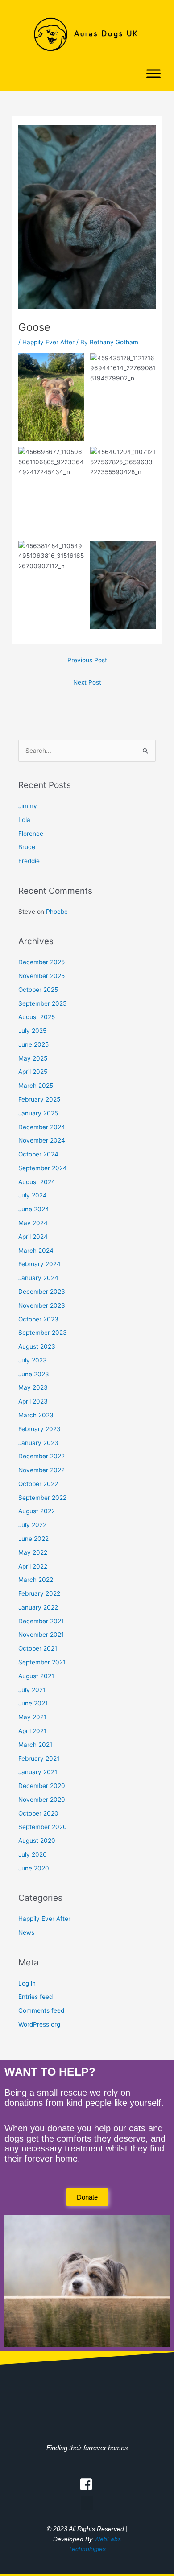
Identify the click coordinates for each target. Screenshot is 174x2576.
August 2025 (37, 1017)
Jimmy (28, 806)
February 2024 (39, 1264)
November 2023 (42, 1305)
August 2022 (37, 1511)
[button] (87, 2503)
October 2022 (38, 1484)
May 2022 (33, 1552)
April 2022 (33, 1566)
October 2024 (38, 1154)
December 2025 (41, 962)
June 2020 (34, 1868)
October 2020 (38, 1813)
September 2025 (42, 1003)
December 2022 (41, 1456)
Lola (24, 820)
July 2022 (32, 1525)
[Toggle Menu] (153, 74)
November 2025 (41, 976)
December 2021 (41, 1621)
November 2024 (42, 1140)
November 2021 (41, 1635)
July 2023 (33, 1360)
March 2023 (36, 1415)
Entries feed (35, 1997)
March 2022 (36, 1580)
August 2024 (37, 1182)
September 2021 (42, 1662)
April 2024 (33, 1237)
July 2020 (33, 1854)
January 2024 (38, 1278)
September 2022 (42, 1498)
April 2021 (32, 1731)
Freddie (29, 861)
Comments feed (41, 2010)
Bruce (27, 847)
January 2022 (38, 1607)
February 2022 (39, 1593)
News (26, 1932)
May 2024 (33, 1223)
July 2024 (33, 1195)
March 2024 (36, 1251)
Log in (27, 1983)
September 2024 (43, 1168)
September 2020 (43, 1827)
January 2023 (38, 1443)
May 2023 (33, 1387)
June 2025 (33, 1044)
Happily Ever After (48, 342)
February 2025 (39, 1099)
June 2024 (34, 1209)
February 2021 (39, 1759)
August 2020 (37, 1841)
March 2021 (35, 1745)
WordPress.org (39, 2024)
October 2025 (38, 990)
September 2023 (43, 1333)
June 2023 (34, 1374)
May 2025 (33, 1058)
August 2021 (36, 1676)
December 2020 (42, 1786)
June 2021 (33, 1703)
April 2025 (33, 1072)
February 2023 (39, 1429)
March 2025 (36, 1086)
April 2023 (33, 1401)
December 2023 (42, 1292)
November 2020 (42, 1800)
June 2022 (33, 1539)
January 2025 (38, 1113)
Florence (31, 834)
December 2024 (42, 1127)
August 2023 (37, 1346)
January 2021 (38, 1772)
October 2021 (38, 1648)
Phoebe (57, 912)
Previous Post (87, 660)
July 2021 (32, 1690)
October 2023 (38, 1319)
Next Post (87, 682)
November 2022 (41, 1470)
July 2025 (32, 1031)
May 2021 (32, 1717)
